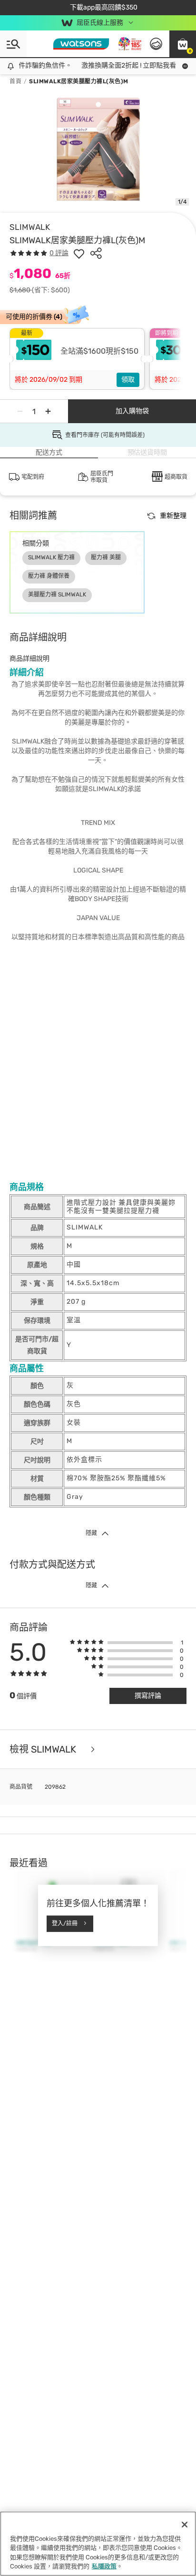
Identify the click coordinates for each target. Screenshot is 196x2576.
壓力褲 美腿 (106, 557)
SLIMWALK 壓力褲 (51, 557)
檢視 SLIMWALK (44, 1749)
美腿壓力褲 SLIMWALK (57, 594)
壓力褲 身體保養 (49, 576)
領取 (128, 380)
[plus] (48, 411)
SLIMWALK (30, 227)
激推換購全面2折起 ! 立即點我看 (122, 65)
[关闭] (185, 2525)
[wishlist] (79, 253)
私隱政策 (104, 2566)
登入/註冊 (65, 1923)
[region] (98, 2544)
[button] (183, 44)
